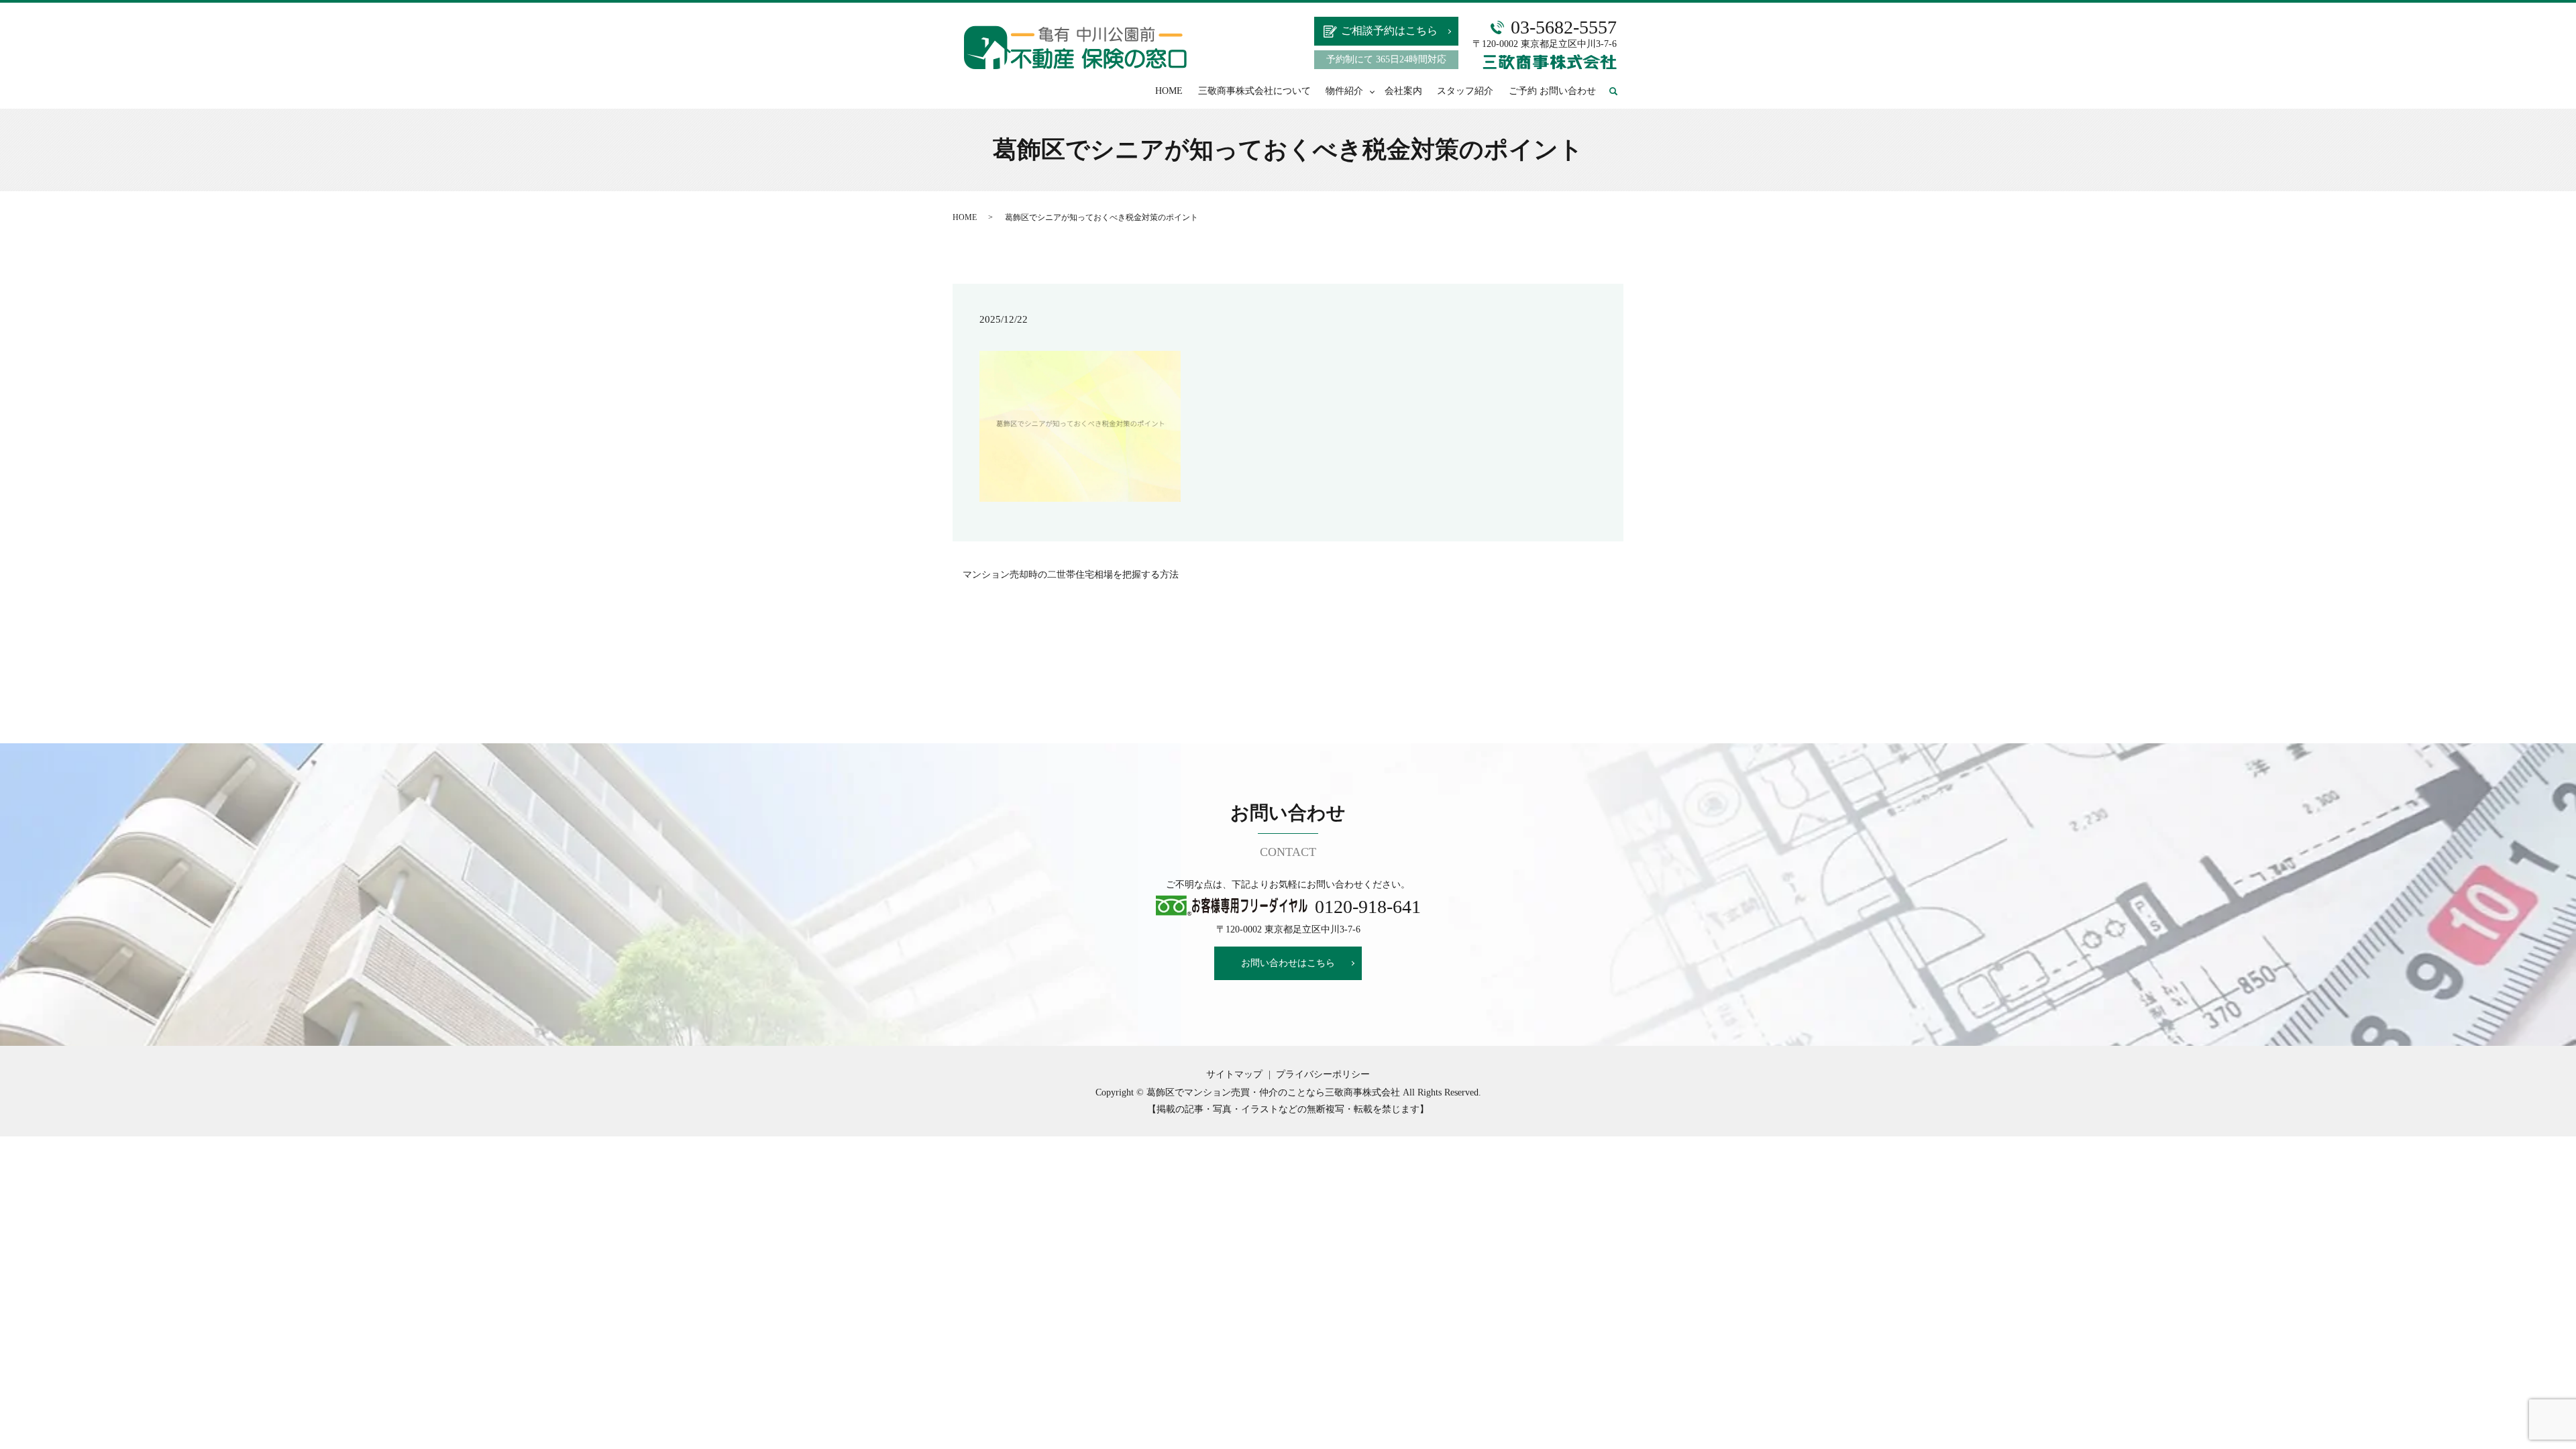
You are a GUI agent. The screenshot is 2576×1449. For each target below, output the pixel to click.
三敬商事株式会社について (1254, 91)
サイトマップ (1234, 1074)
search (1620, 92)
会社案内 (1403, 91)
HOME (1169, 91)
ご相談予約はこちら (1389, 31)
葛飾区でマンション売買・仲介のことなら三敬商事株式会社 (1273, 1092)
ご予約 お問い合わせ (1552, 91)
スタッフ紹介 (1465, 91)
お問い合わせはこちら (1288, 963)
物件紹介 (1344, 91)
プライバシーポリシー (1323, 1074)
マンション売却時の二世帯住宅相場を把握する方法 (1071, 575)
